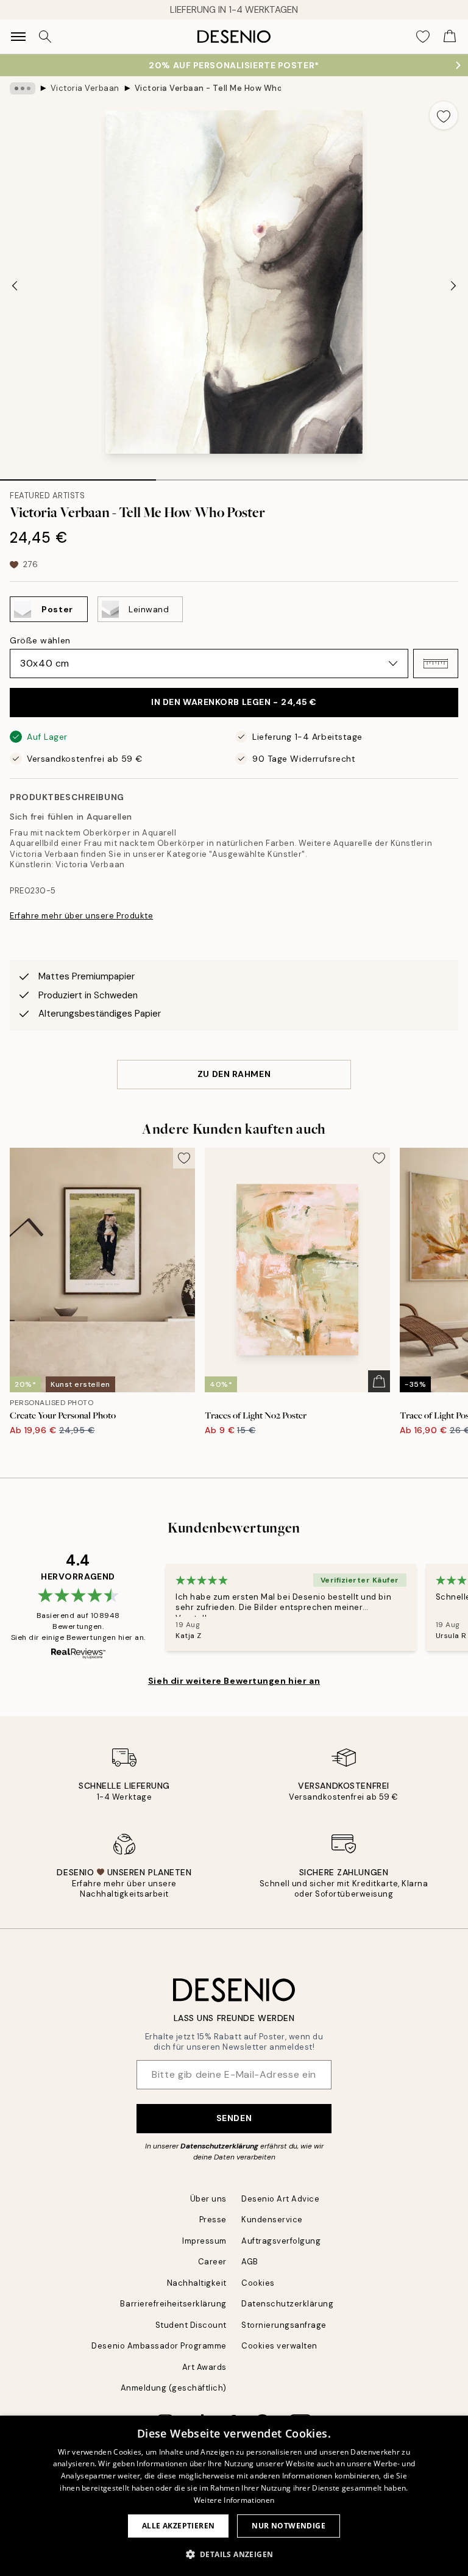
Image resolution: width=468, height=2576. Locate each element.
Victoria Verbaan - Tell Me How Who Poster (208, 88)
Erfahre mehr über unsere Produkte (81, 916)
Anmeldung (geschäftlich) (174, 2388)
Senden (234, 2118)
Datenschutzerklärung (219, 2146)
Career (212, 2262)
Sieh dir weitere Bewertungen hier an (234, 1681)
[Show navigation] (18, 37)
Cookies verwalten (279, 2346)
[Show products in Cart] (450, 37)
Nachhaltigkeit (197, 2283)
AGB (250, 2262)
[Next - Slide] (453, 285)
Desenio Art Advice (280, 2199)
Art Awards (204, 2367)
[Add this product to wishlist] (444, 115)
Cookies (258, 2283)
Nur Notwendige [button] (289, 2526)
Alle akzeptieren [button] (178, 2526)
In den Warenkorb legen (234, 702)
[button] (436, 664)
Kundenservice (272, 2220)
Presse (213, 2220)
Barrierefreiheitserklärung (173, 2304)
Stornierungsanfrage (284, 2325)
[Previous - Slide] (15, 285)
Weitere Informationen (234, 2500)
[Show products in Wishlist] (423, 37)
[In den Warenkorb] (379, 1381)
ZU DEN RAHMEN (234, 1074)
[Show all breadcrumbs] (23, 88)
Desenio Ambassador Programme (159, 2346)
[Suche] (45, 37)
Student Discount (191, 2325)
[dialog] (234, 2496)
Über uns (208, 2199)
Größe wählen (40, 640)
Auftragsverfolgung (281, 2241)
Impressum (204, 2241)
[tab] (78, 476)
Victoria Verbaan (85, 88)
